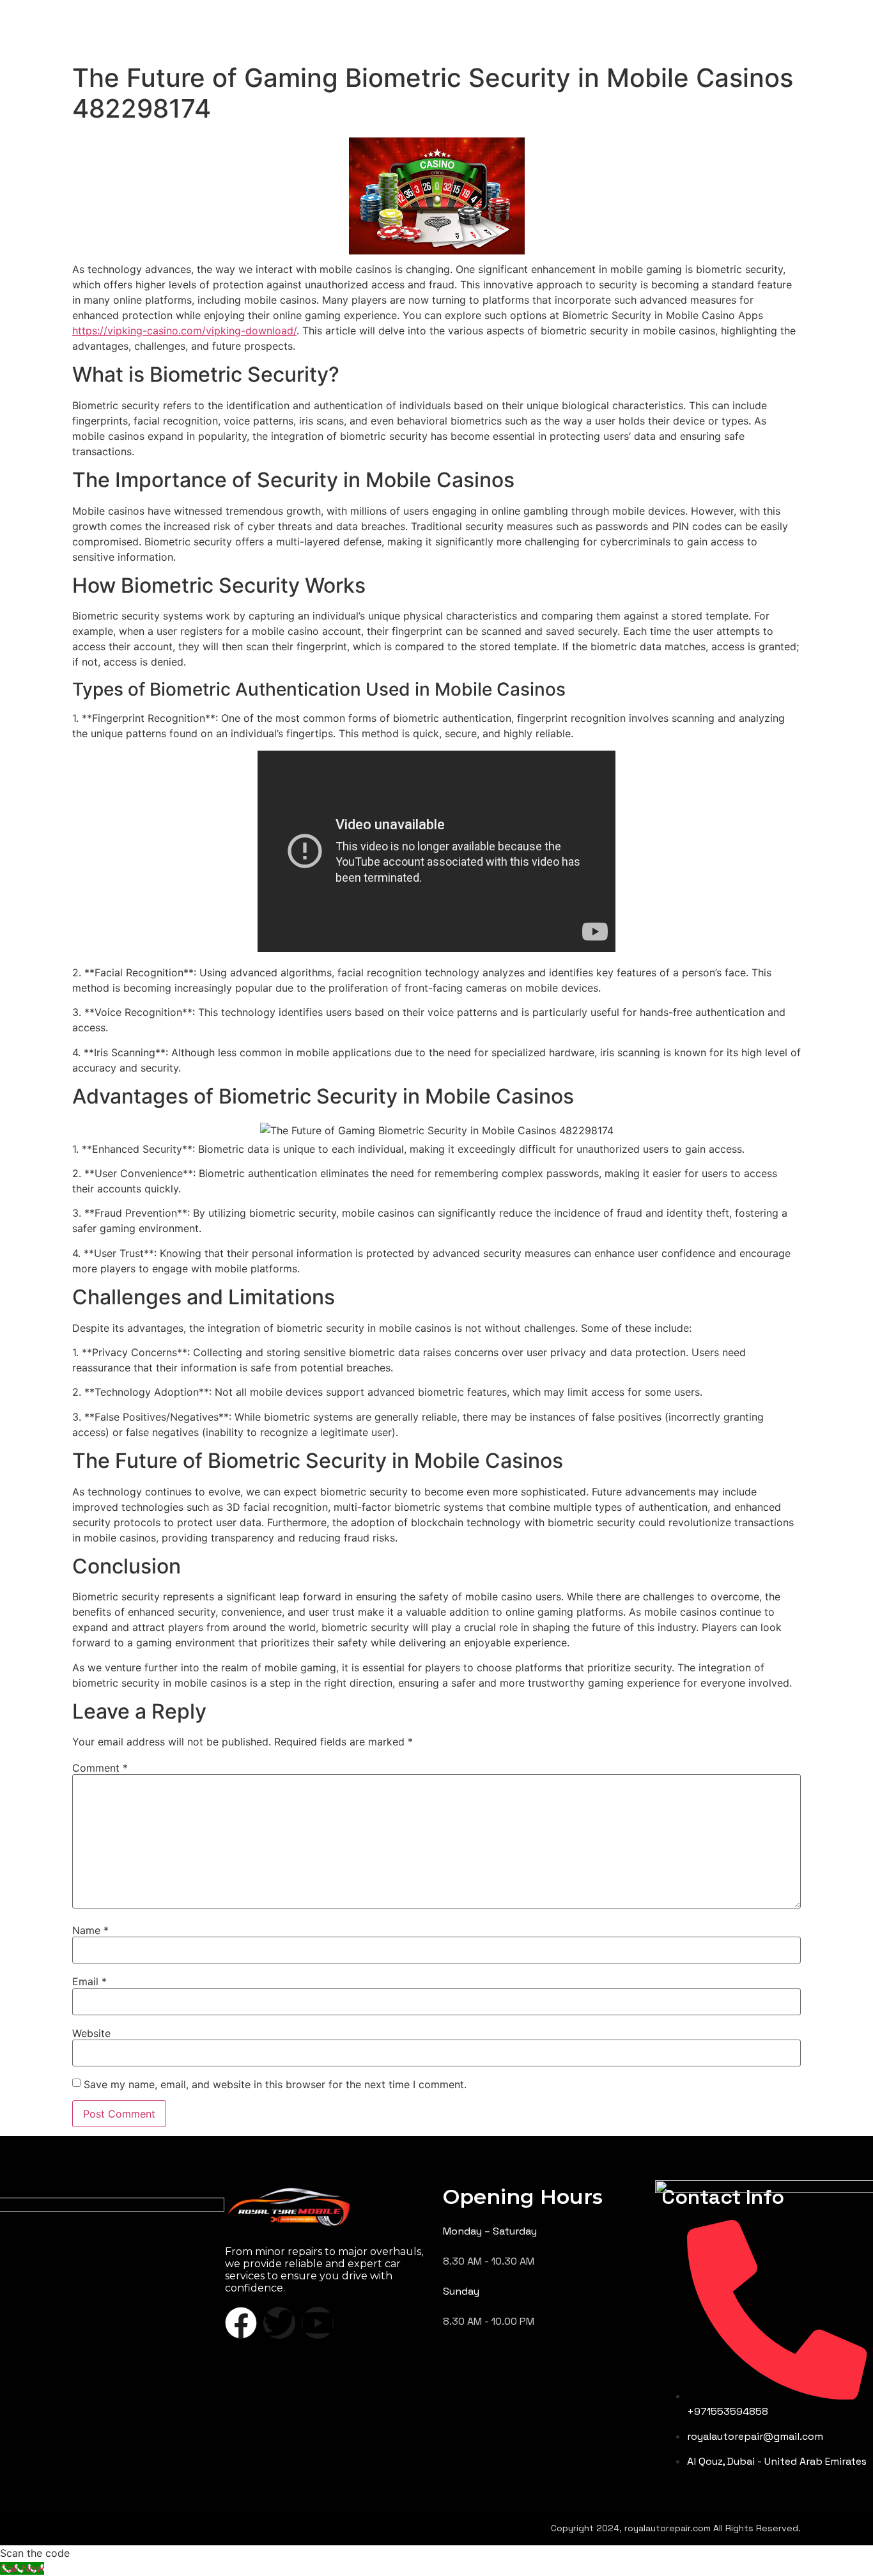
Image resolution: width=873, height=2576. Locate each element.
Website (91, 2033)
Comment (100, 1768)
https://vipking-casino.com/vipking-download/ (184, 331)
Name (90, 1930)
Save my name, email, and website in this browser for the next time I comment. (275, 2084)
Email (89, 1981)
